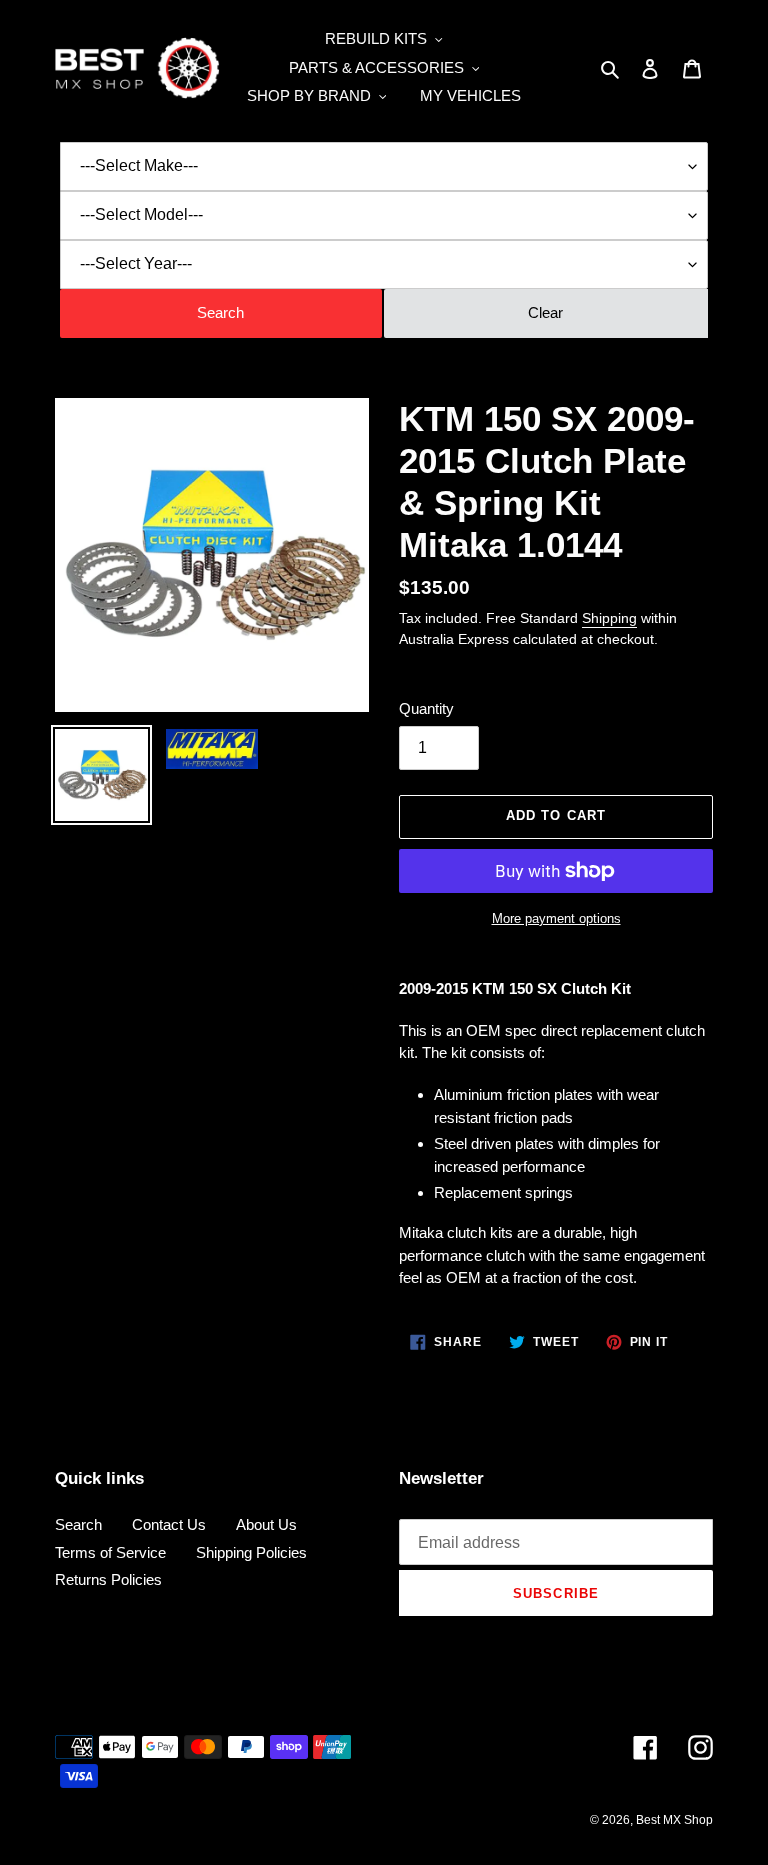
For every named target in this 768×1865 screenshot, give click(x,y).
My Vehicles (470, 95)
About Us (266, 1524)
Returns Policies (108, 1579)
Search (78, 1524)
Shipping (609, 618)
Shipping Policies (251, 1552)
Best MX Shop (674, 1820)
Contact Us (169, 1524)
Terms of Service (110, 1552)
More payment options (556, 918)
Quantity (426, 708)
